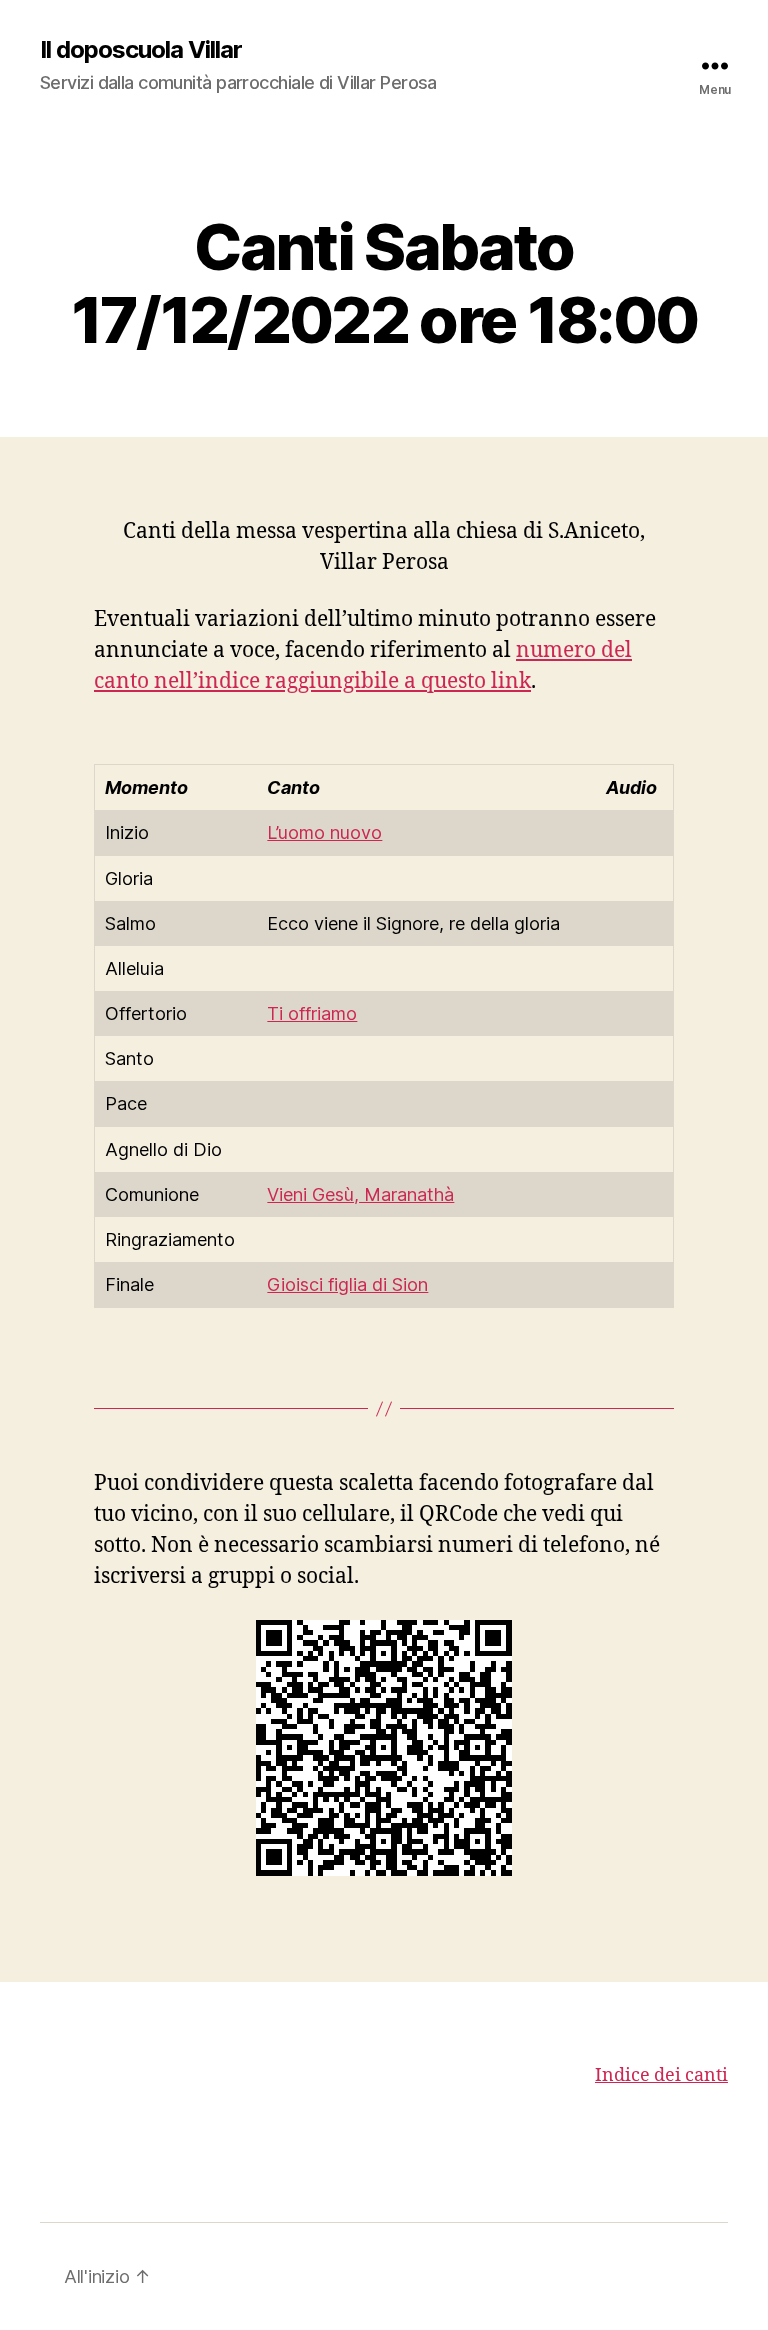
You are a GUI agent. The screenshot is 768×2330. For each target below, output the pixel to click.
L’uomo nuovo (324, 832)
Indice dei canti (661, 2075)
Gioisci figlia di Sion (347, 1284)
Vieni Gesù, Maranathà (360, 1194)
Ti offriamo (312, 1013)
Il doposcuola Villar (141, 50)
